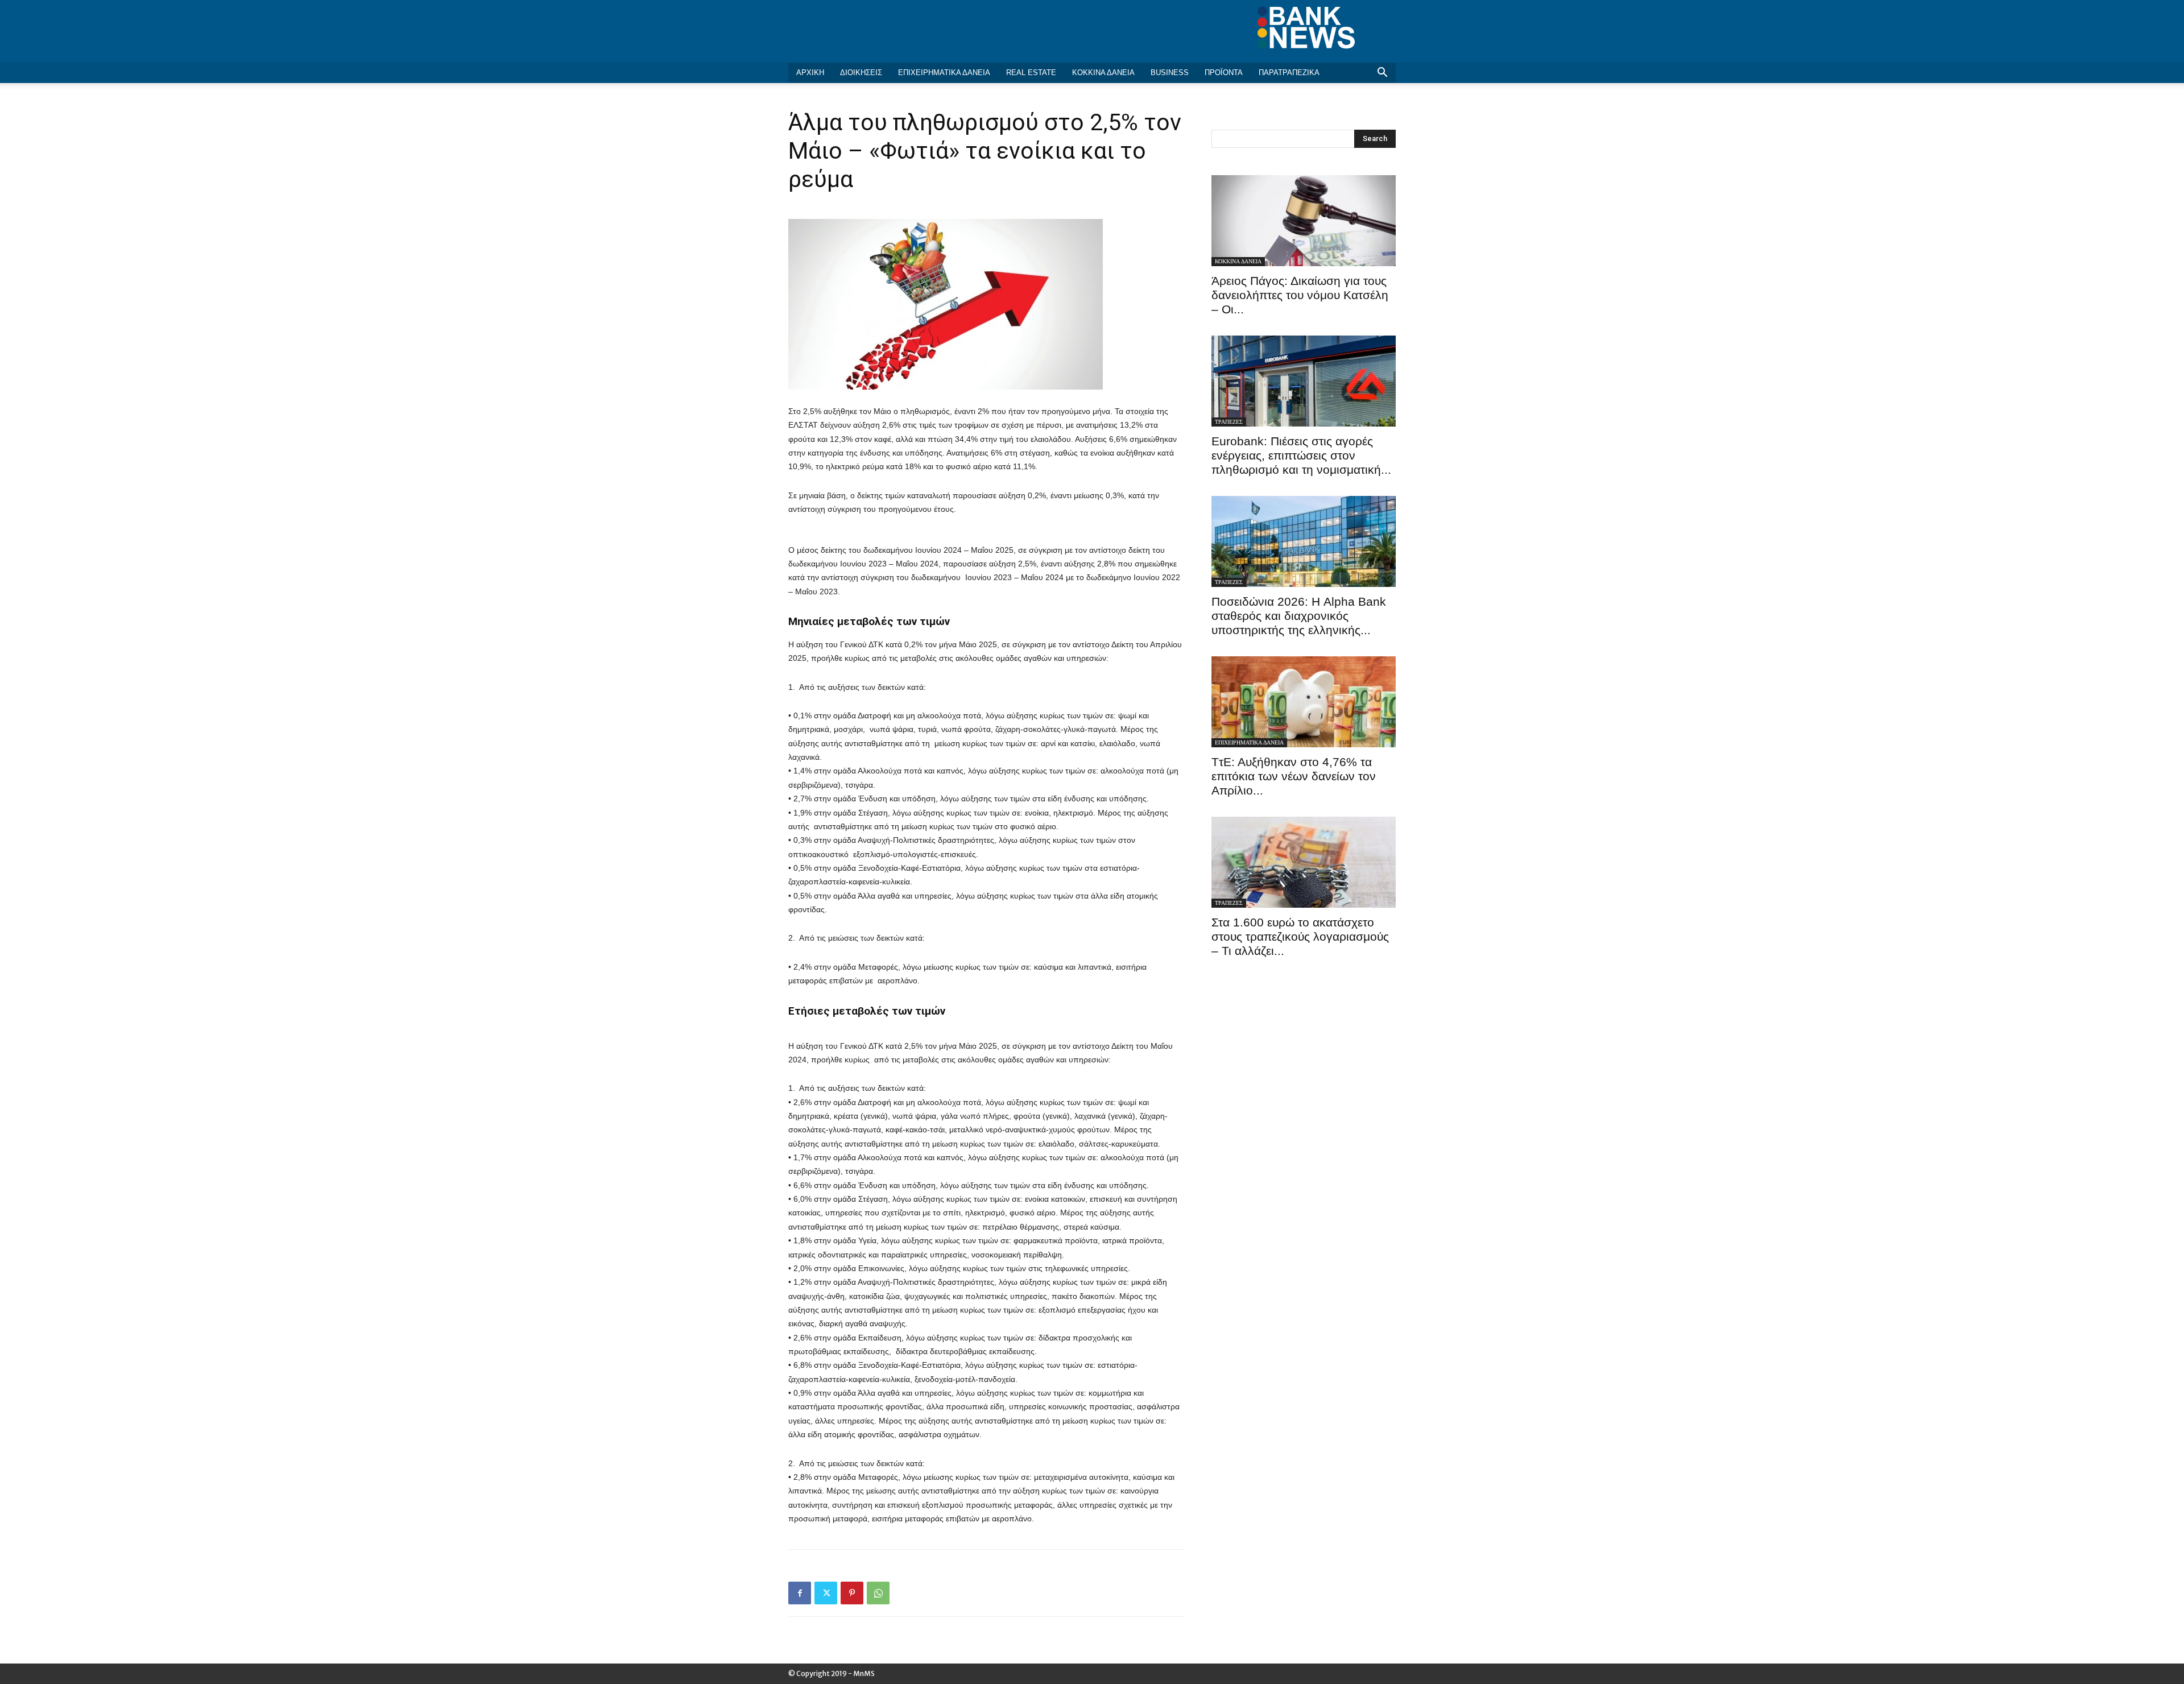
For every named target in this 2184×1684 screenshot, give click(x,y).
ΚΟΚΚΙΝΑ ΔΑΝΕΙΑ (1103, 73)
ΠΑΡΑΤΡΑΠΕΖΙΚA (1289, 73)
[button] (1382, 74)
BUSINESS (1170, 73)
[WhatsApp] (878, 1593)
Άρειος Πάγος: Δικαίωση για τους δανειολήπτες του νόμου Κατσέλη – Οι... (1300, 295)
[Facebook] (800, 1593)
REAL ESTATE (1031, 73)
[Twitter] (826, 1593)
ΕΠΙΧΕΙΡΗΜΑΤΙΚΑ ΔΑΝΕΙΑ (944, 73)
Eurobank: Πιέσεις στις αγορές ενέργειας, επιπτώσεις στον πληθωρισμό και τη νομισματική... (1301, 455)
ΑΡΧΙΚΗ (810, 73)
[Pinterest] (852, 1593)
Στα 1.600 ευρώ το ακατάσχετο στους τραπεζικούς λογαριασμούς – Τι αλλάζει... (1300, 936)
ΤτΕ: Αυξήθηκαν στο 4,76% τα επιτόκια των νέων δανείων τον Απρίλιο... (1294, 776)
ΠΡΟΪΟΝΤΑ (1224, 73)
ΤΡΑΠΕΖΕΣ (1229, 422)
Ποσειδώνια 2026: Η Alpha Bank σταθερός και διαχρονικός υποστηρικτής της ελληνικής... (1299, 616)
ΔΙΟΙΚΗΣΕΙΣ (861, 73)
